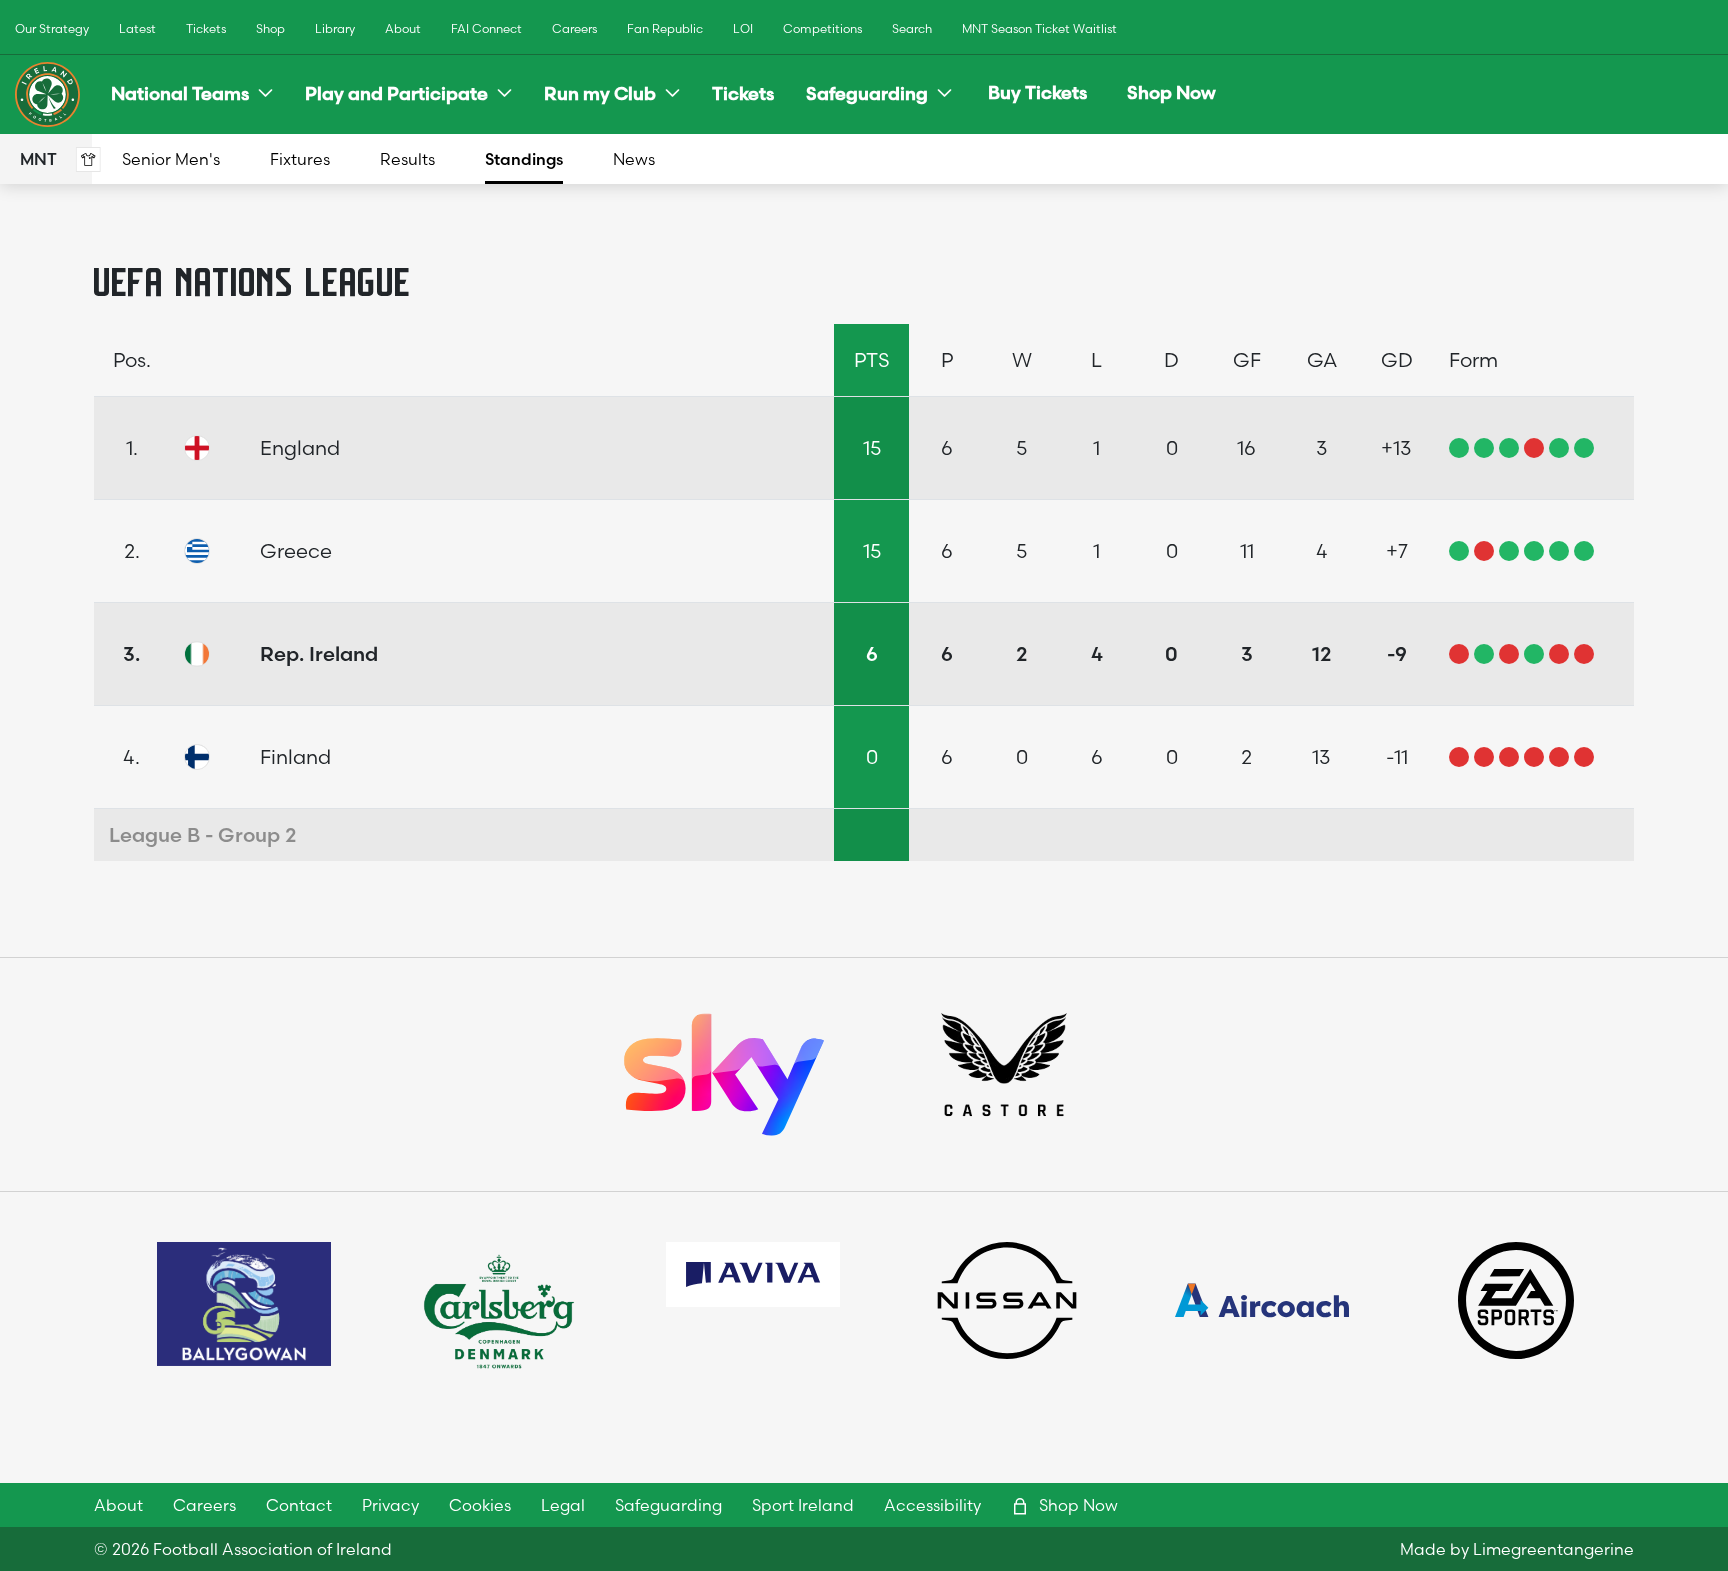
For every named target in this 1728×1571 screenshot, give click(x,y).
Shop (270, 28)
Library (335, 28)
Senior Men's (171, 159)
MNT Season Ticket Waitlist (1039, 28)
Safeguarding (867, 93)
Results (407, 159)
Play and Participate (396, 93)
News (634, 159)
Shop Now (1171, 92)
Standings (524, 159)
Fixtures (300, 159)
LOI (743, 28)
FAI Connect (486, 28)
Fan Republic (665, 28)
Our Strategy (52, 28)
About (403, 28)
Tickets (206, 28)
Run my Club (600, 93)
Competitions (822, 28)
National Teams (180, 93)
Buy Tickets (1037, 92)
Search (912, 28)
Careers (574, 28)
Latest (137, 28)
